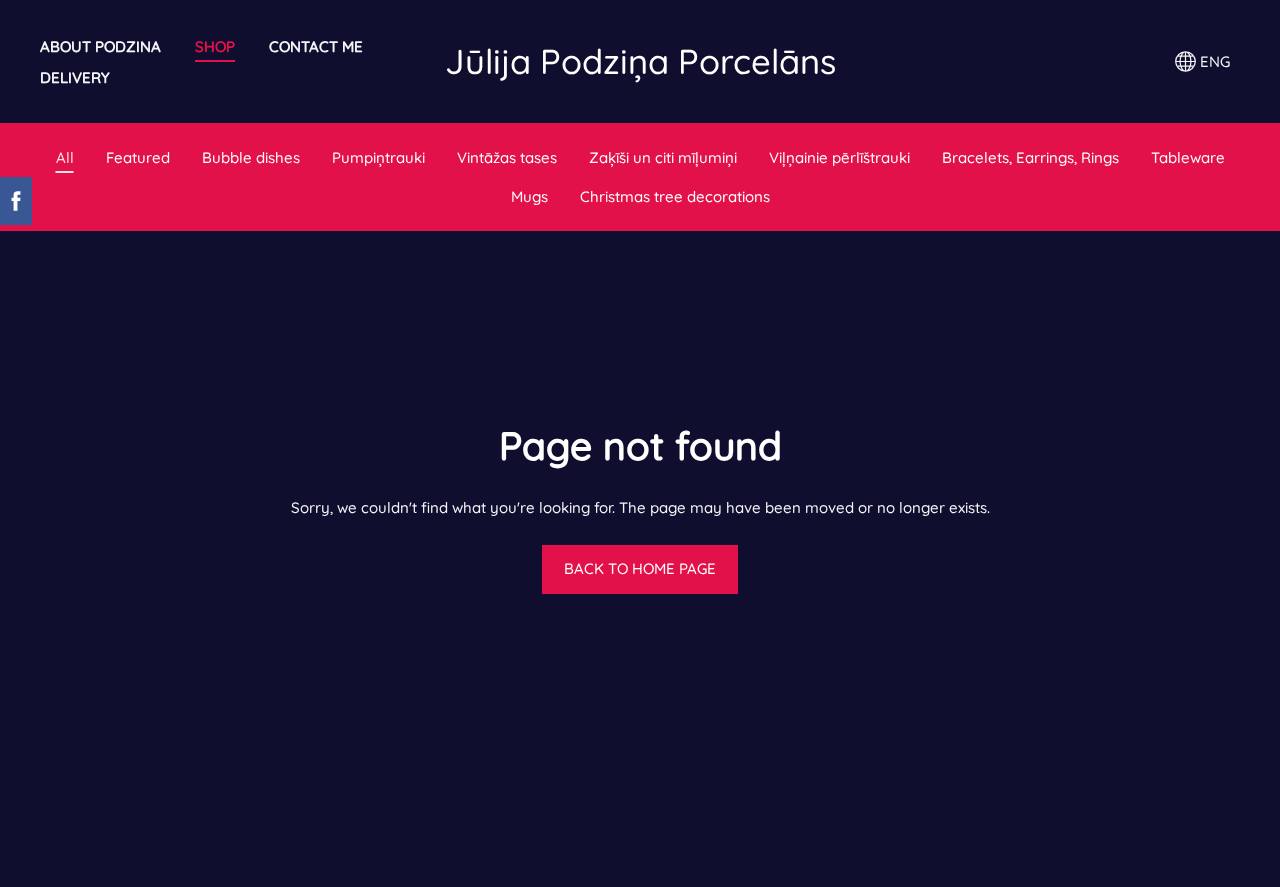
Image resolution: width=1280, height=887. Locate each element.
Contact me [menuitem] (316, 46)
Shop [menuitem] (215, 46)
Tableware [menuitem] (1188, 157)
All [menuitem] (65, 157)
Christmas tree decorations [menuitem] (675, 196)
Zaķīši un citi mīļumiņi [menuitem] (663, 157)
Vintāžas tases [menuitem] (507, 157)
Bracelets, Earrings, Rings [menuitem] (1030, 157)
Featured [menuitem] (138, 157)
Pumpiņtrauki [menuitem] (378, 157)
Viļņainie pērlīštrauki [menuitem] (839, 157)
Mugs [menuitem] (529, 196)
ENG (1213, 61)
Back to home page (640, 568)
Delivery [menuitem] (75, 77)
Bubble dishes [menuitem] (251, 157)
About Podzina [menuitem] (100, 46)
